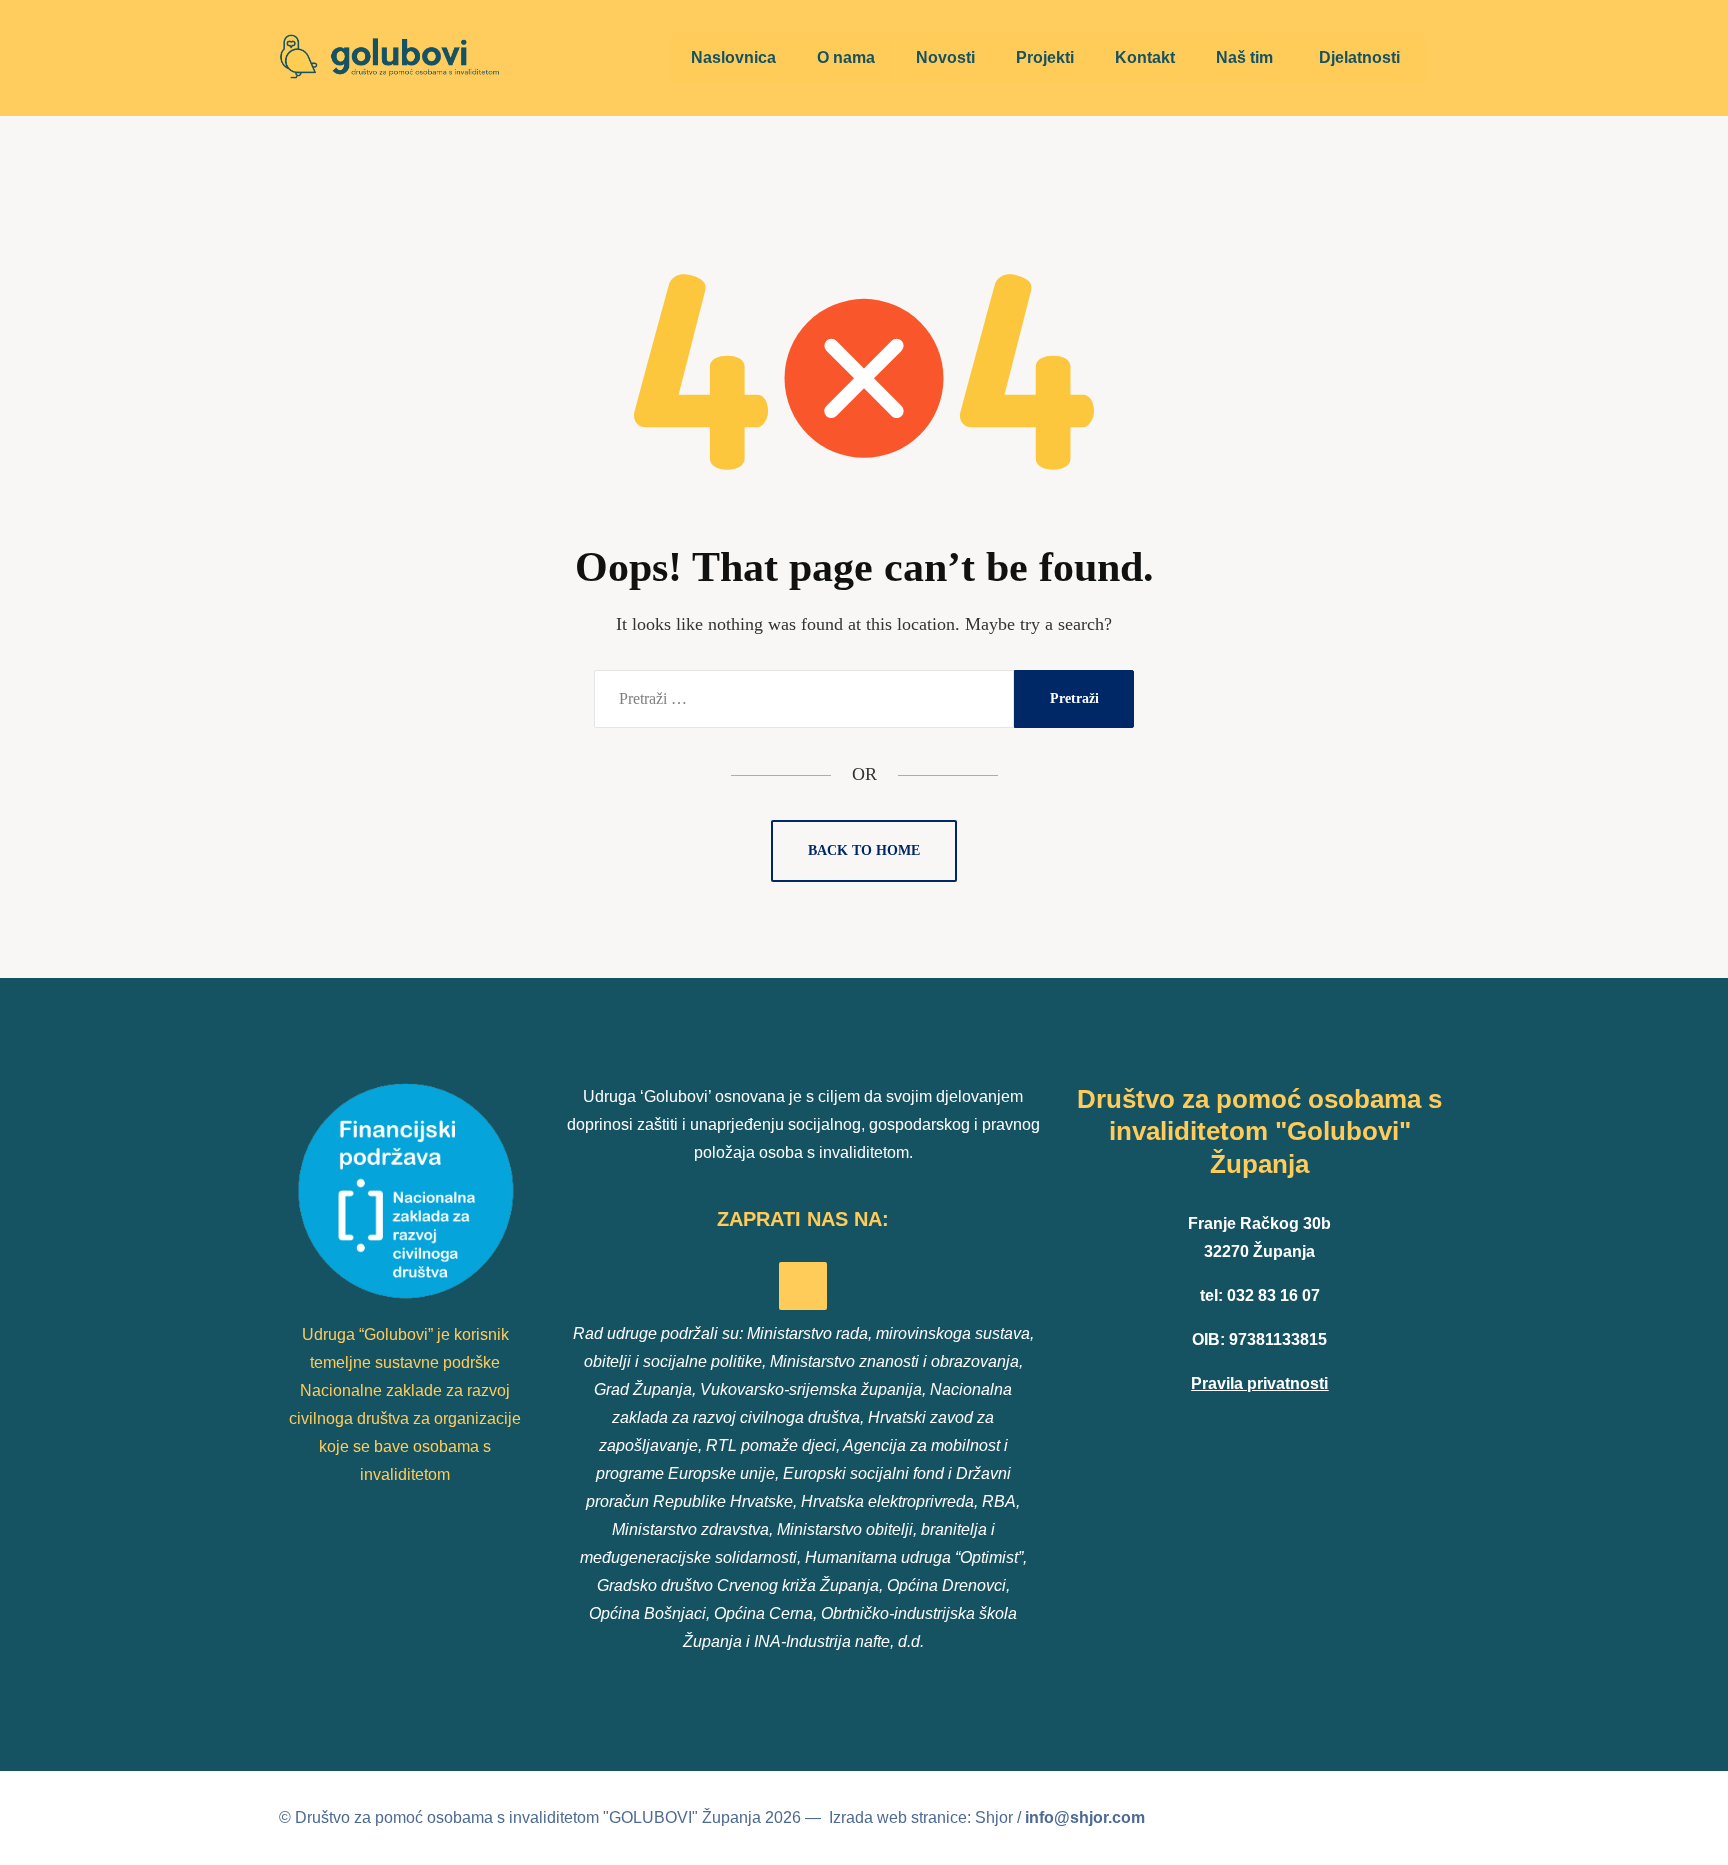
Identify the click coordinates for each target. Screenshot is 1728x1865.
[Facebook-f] (803, 1286)
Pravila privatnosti (1259, 1383)
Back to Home (864, 850)
